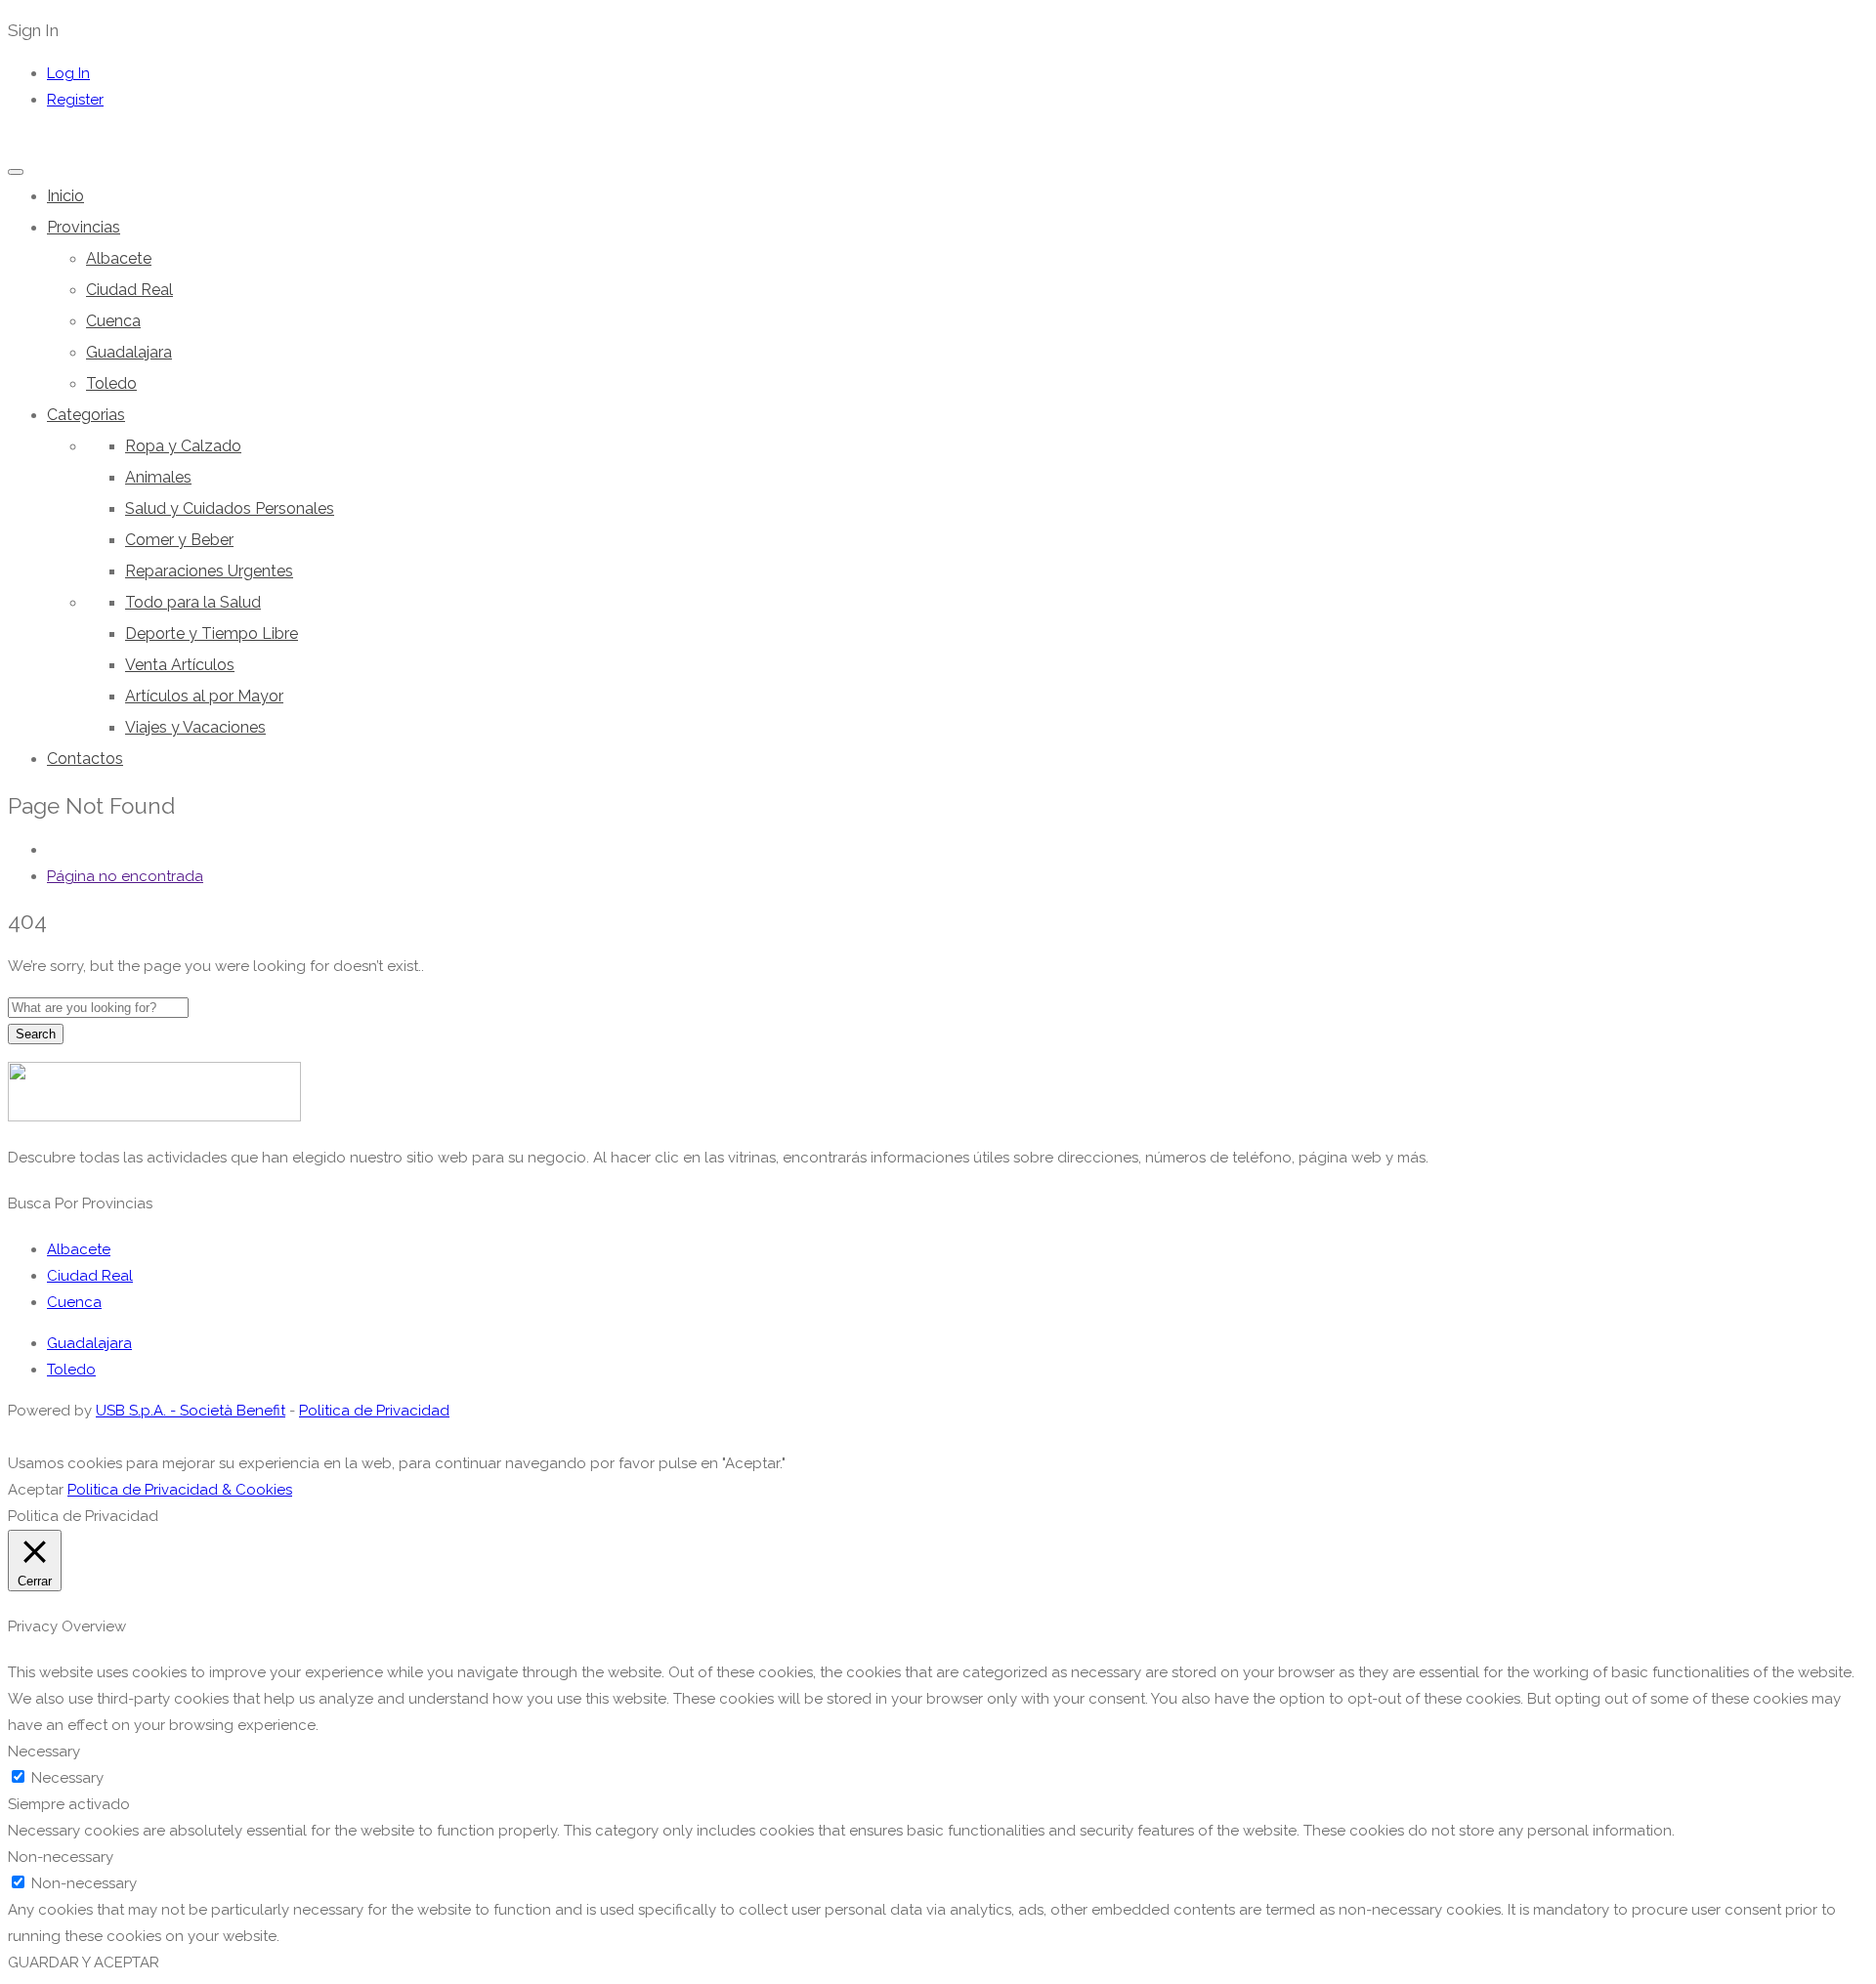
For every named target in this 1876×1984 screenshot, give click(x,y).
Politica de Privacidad (374, 1411)
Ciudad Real (129, 290)
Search (36, 1034)
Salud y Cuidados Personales (230, 508)
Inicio (65, 196)
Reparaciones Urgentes (209, 571)
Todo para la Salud (193, 602)
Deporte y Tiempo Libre (212, 633)
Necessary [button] (44, 1752)
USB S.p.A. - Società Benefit (191, 1411)
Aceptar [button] (36, 1490)
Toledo (111, 383)
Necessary (67, 1778)
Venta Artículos (180, 665)
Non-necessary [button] (61, 1857)
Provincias (84, 227)
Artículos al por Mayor (204, 696)
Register (75, 100)
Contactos (85, 759)
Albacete (119, 258)
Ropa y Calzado (183, 446)
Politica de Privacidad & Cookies (180, 1490)
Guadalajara (129, 352)
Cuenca (113, 321)
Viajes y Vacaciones (195, 727)
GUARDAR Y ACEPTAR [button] (84, 1963)
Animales (158, 477)
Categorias (86, 415)
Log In (68, 73)
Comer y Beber (179, 540)
